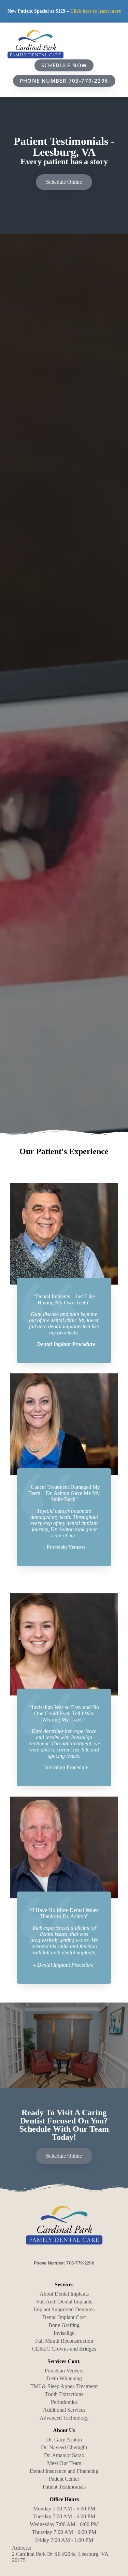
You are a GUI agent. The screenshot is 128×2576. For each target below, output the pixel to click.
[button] (115, 45)
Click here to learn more (96, 11)
